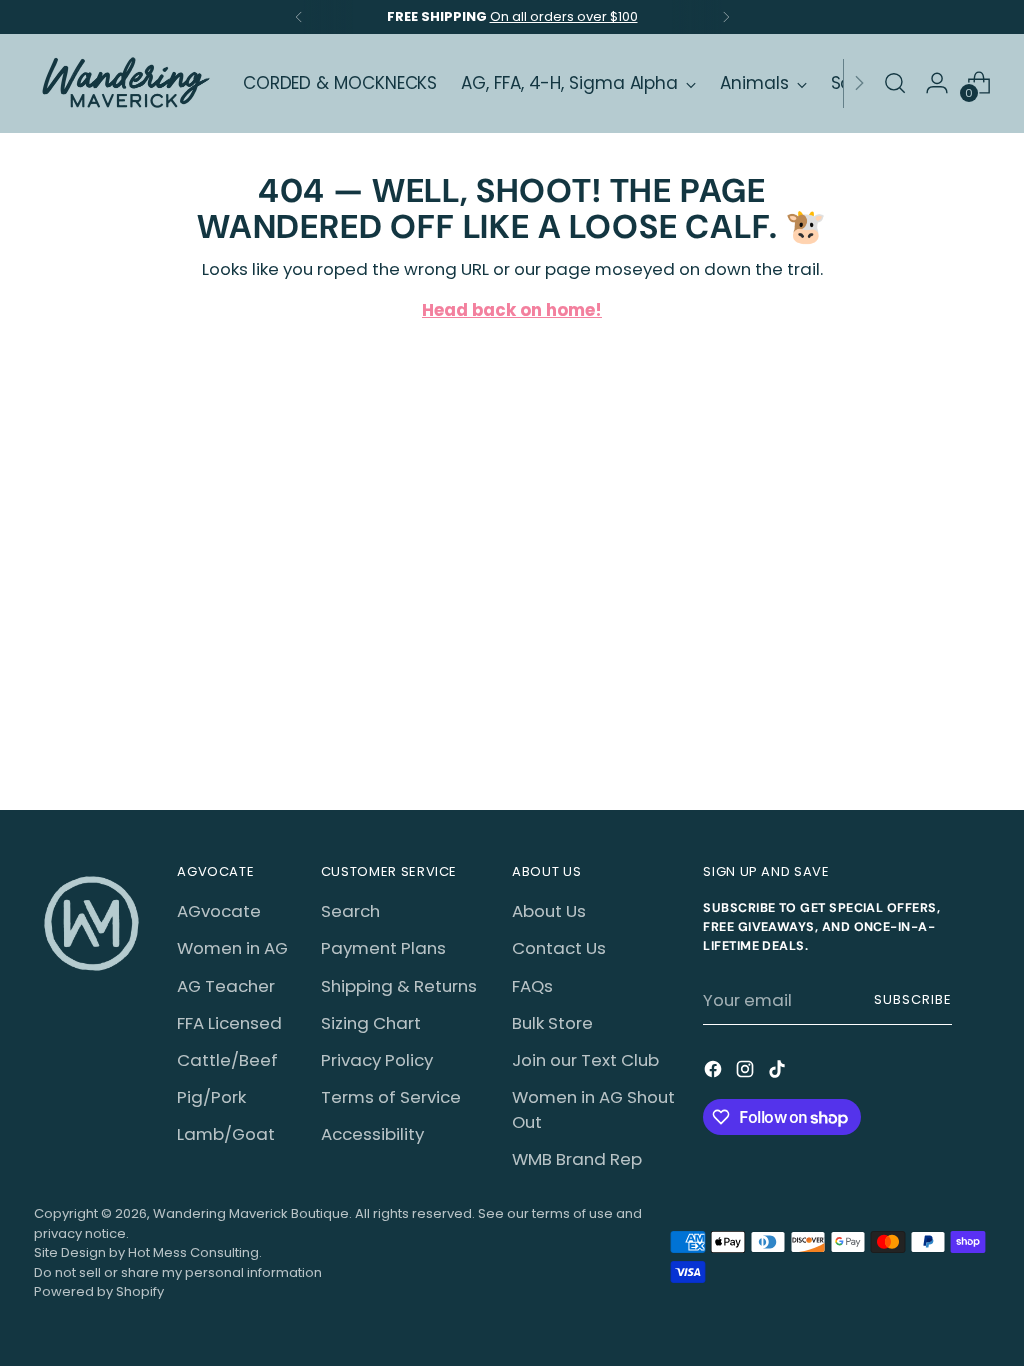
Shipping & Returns (399, 986)
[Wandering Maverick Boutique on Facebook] (715, 1072)
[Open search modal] (895, 83)
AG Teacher (226, 986)
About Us (549, 911)
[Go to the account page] (937, 83)
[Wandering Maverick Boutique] (124, 83)
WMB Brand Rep (577, 1159)
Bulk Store (552, 1023)
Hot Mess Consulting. (195, 1252)
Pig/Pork (211, 1097)
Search (350, 911)
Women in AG (232, 948)
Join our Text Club (585, 1060)
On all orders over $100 (564, 16)
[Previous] (299, 17)
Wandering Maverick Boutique (251, 1213)
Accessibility (372, 1134)
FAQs (532, 986)
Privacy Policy (377, 1060)
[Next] (726, 17)
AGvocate (219, 911)
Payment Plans (383, 948)
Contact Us (559, 948)
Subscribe (913, 999)
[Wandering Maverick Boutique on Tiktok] (779, 1072)
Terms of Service (391, 1097)
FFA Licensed (229, 1023)
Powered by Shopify (99, 1291)
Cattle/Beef (227, 1060)
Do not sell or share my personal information (178, 1272)
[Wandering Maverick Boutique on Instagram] (747, 1072)
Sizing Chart (371, 1023)
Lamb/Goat (226, 1134)
